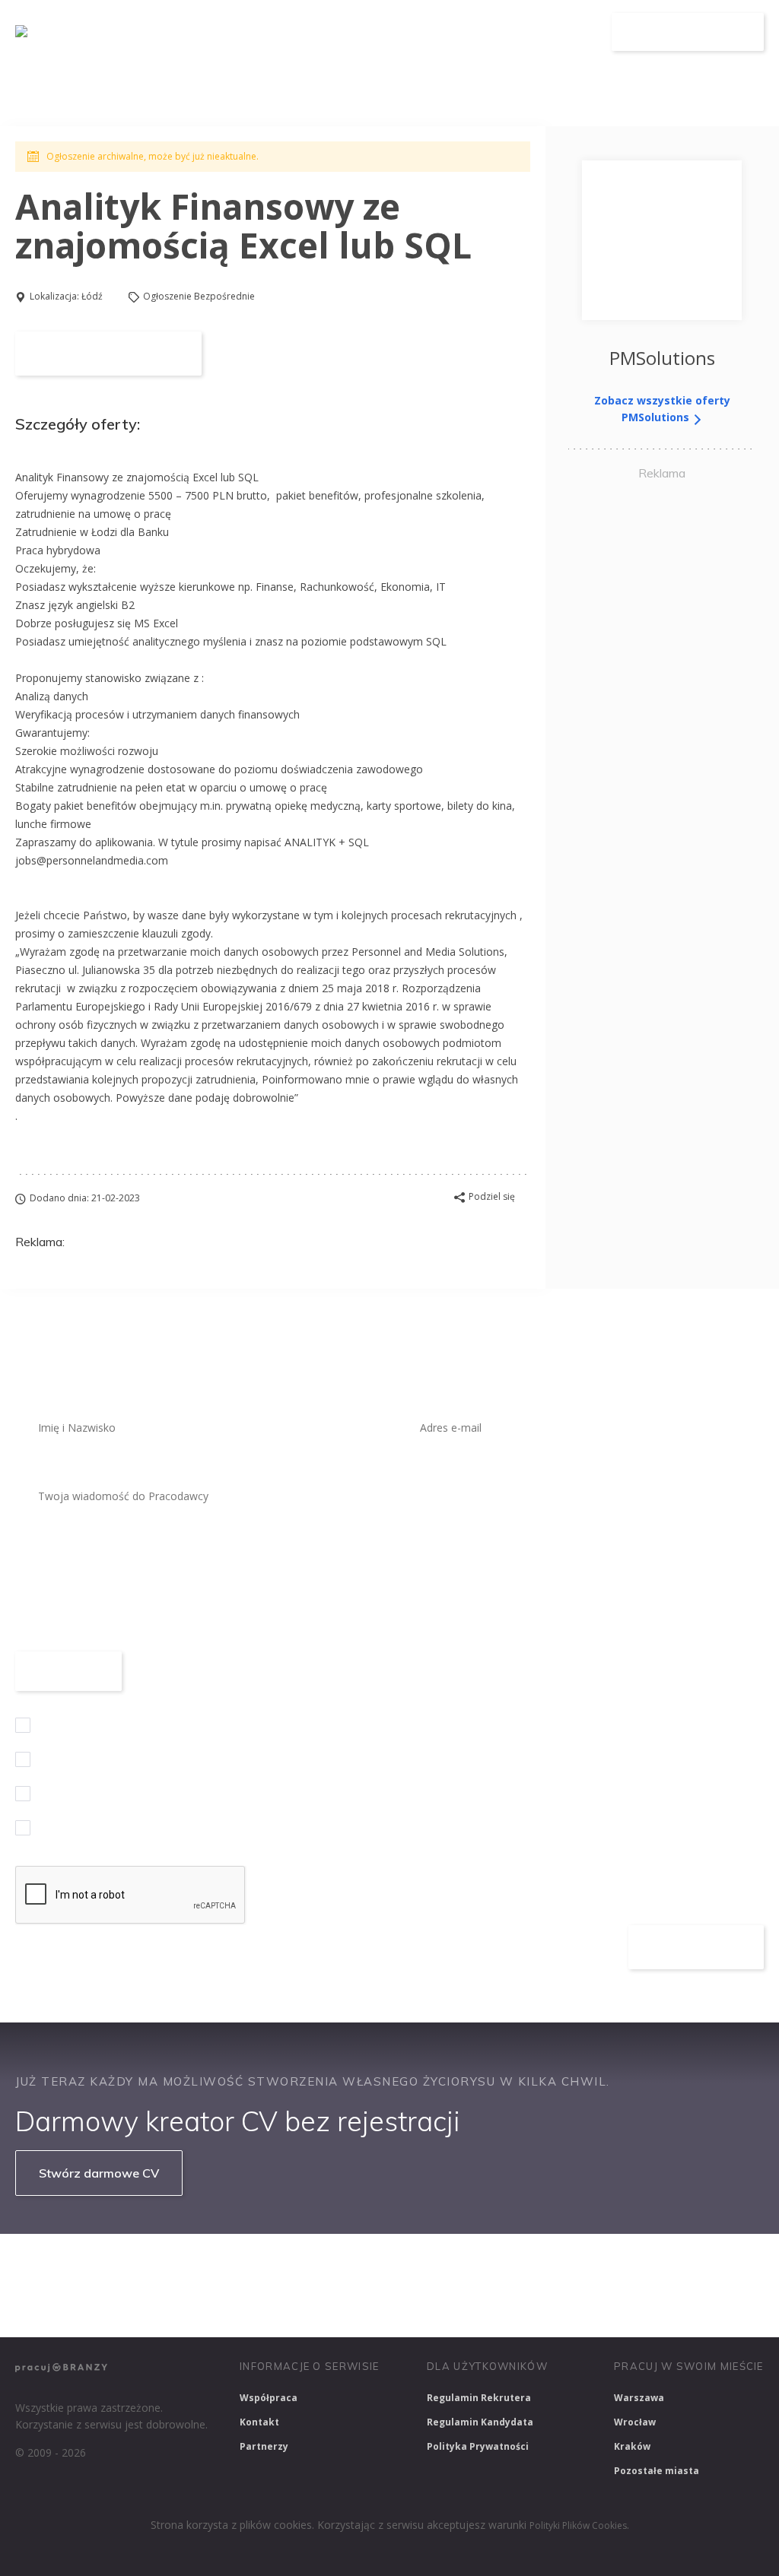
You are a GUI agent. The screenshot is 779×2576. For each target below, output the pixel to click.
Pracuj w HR (581, 2265)
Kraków (632, 2446)
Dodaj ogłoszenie (688, 32)
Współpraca (269, 2398)
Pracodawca (489, 32)
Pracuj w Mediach (685, 2265)
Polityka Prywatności (478, 2446)
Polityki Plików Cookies (578, 2525)
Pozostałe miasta (657, 2471)
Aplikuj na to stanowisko (108, 354)
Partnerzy (264, 2446)
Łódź (92, 296)
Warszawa (639, 2398)
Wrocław (635, 2422)
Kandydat (570, 32)
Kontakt (259, 2422)
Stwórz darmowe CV (99, 2173)
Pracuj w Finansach (473, 2265)
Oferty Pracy (399, 32)
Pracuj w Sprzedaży (349, 2265)
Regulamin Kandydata (480, 2422)
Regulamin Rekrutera (479, 2398)
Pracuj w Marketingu (73, 2305)
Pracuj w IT (243, 2265)
